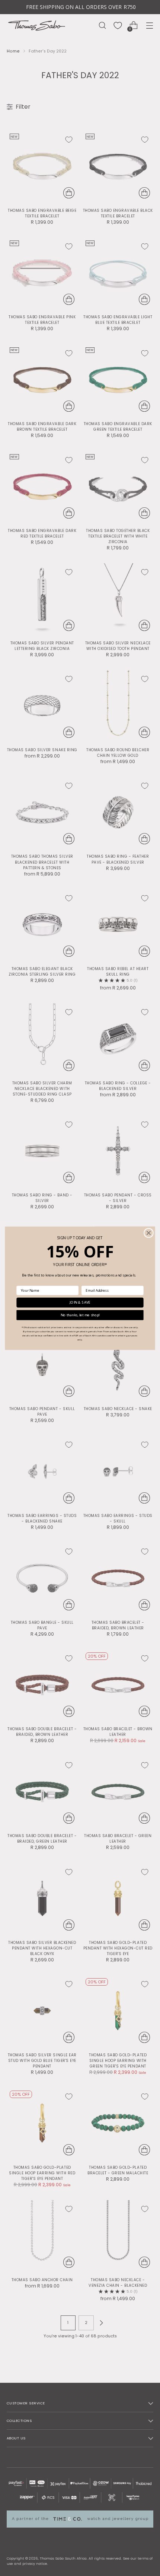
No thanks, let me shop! (80, 1315)
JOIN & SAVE (80, 1302)
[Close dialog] (149, 1233)
